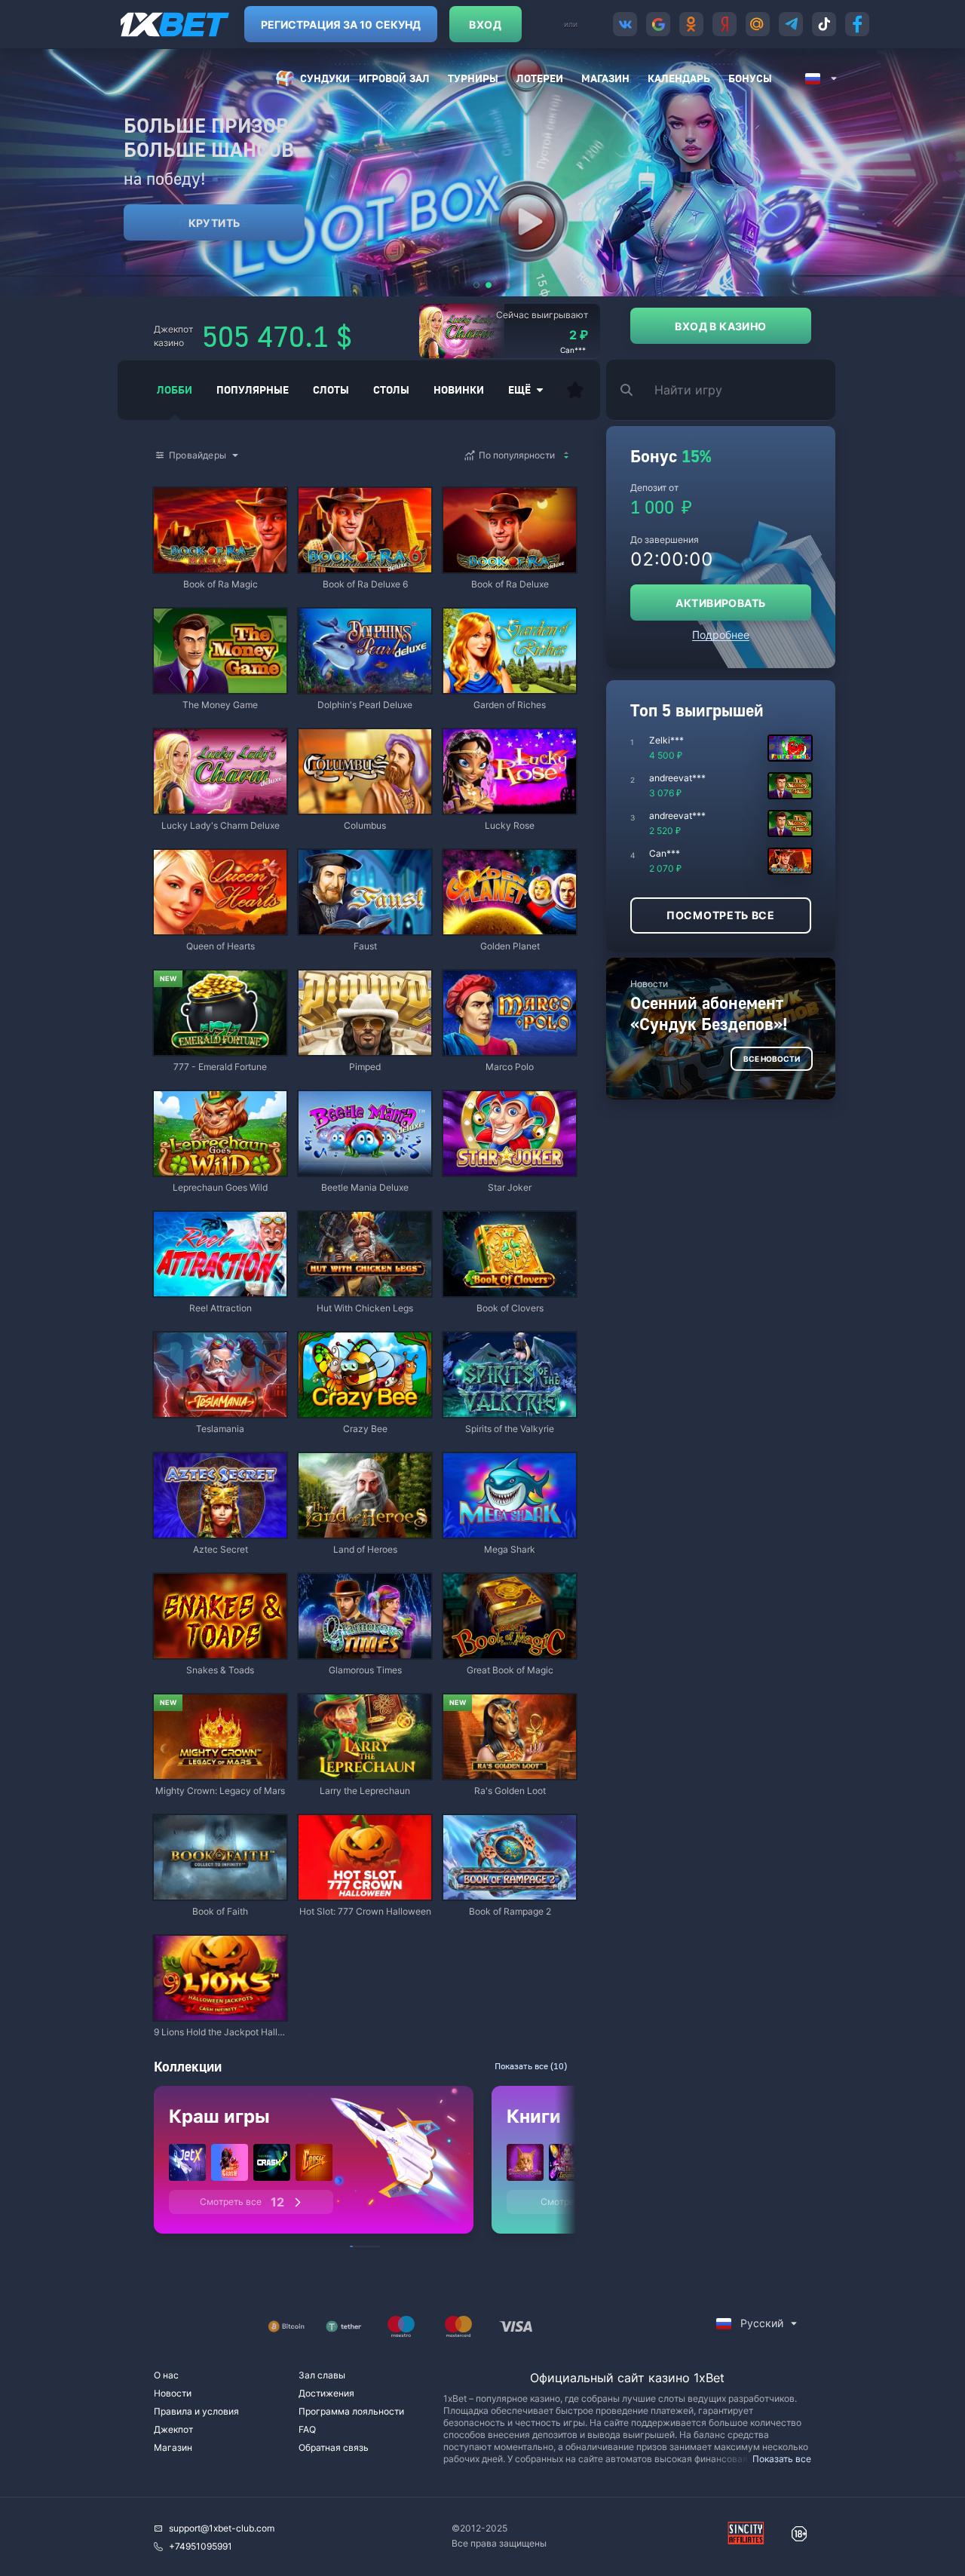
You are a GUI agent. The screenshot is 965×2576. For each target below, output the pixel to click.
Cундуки (325, 78)
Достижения (326, 2393)
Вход (485, 25)
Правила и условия (196, 2411)
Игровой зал (394, 78)
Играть (220, 565)
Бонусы (750, 78)
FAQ (307, 2429)
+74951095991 (201, 2546)
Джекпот (173, 2429)
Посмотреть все (721, 915)
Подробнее (721, 635)
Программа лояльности (351, 2411)
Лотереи (540, 78)
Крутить (214, 223)
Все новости (772, 1059)
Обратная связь (334, 2447)
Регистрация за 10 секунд (341, 25)
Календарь (679, 78)
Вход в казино (720, 326)
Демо (178, 489)
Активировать (720, 603)
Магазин (605, 78)
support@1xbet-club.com (222, 2528)
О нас (166, 2375)
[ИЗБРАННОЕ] (575, 390)
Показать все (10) (531, 2066)
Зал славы (322, 2375)
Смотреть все (242, 2202)
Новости (173, 2393)
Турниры (473, 78)
